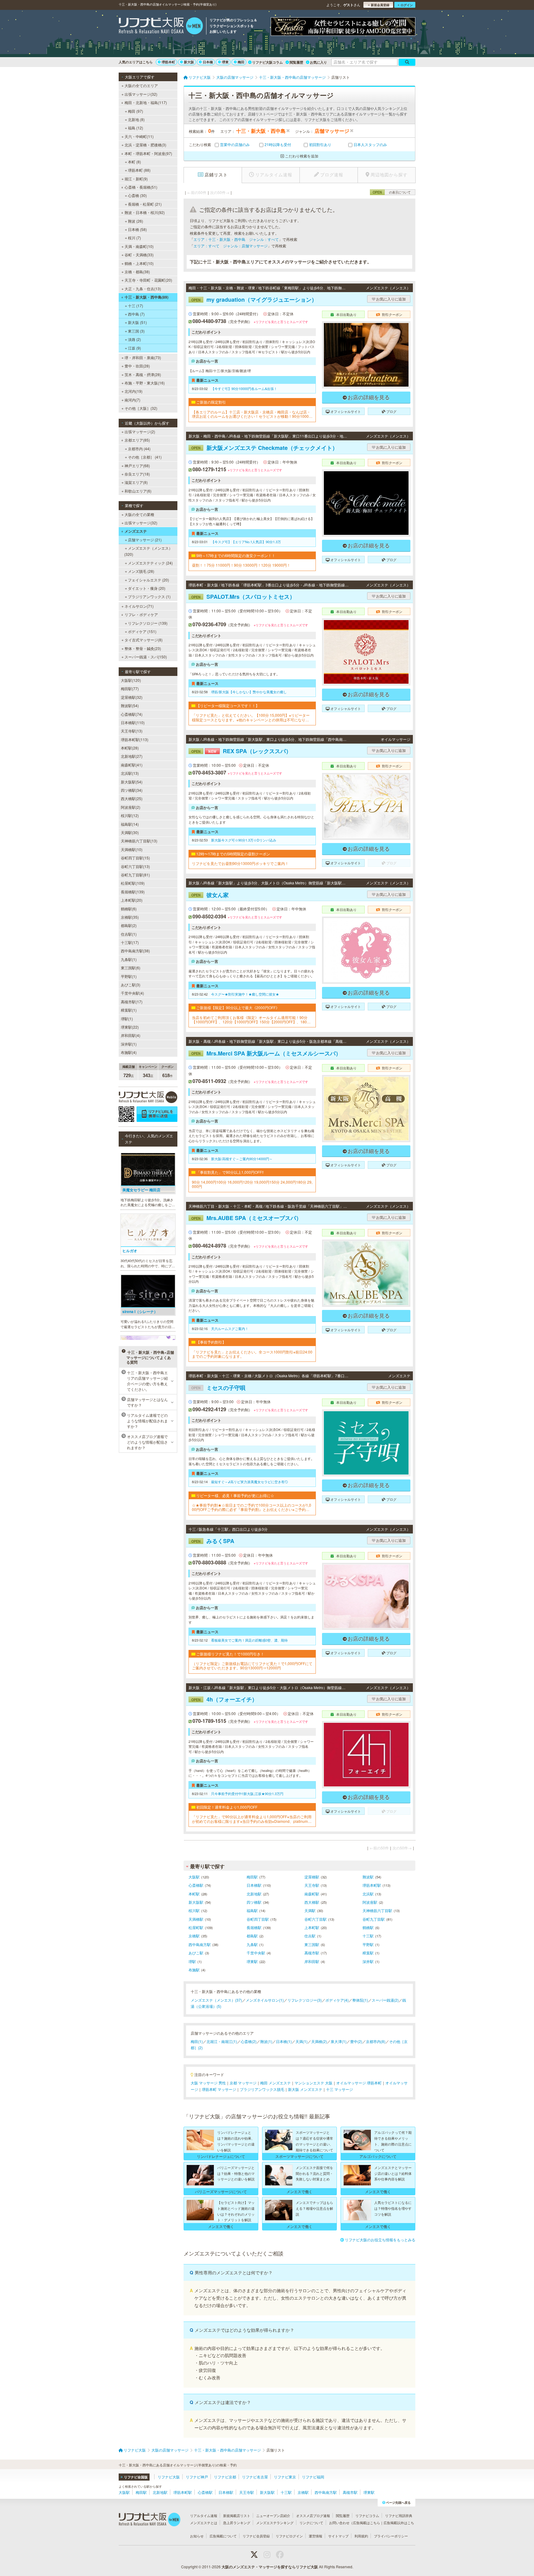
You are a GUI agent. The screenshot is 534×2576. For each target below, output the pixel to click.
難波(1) (266, 2041)
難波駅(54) (130, 705)
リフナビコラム (367, 2515)
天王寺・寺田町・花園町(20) (148, 280)
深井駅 (368, 1961)
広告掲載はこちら (367, 2523)
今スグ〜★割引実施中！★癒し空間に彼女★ (245, 994)
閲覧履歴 (296, 62)
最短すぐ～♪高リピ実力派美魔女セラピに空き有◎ (250, 1482)
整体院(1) (360, 2000)
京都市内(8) (376, 2041)
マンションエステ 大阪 (314, 2083)
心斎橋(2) (249, 2041)
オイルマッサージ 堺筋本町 (359, 2083)
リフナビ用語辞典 (399, 2515)
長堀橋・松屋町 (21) (145, 204)
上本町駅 (312, 1927)
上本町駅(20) (132, 900)
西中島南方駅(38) (135, 951)
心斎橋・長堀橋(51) (141, 187)
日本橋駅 (254, 1885)
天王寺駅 (312, 1885)
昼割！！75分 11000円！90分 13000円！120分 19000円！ (241, 565)
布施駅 (194, 1970)
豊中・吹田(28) (137, 366)
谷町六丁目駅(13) (135, 866)
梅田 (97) (136, 111)
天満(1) (301, 2041)
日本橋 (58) (137, 229)
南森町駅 (312, 1894)
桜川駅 (194, 1910)
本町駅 (194, 1894)
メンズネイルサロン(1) (265, 2000)
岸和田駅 (312, 1961)
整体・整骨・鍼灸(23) (143, 648)
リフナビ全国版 (136, 2477)
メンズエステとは (204, 2523)
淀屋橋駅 (312, 1877)
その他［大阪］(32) (141, 408)
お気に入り (318, 62)
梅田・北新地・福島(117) (146, 102)
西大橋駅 (312, 1902)
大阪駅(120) (131, 680)
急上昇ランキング (237, 2523)
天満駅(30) (130, 832)
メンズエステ (136, 531)
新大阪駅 (196, 1902)
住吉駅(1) (129, 934)
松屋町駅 (196, 1927)
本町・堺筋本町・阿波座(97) (148, 153)
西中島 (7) (136, 314)
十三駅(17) (130, 942)
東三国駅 (312, 1944)
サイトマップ (338, 2536)
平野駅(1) (129, 976)
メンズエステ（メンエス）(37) (216, 2000)
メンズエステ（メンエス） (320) (148, 551)
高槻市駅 (312, 1953)
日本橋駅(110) (133, 722)
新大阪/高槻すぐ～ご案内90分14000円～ (242, 1159)
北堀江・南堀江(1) (222, 2041)
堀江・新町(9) (136, 179)
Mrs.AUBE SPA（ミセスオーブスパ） (246, 1218)
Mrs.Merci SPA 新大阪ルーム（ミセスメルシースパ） (266, 1053)
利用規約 (361, 2536)
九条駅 (252, 1944)
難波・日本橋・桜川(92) (145, 212)
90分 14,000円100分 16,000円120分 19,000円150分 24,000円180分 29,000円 (252, 1184)
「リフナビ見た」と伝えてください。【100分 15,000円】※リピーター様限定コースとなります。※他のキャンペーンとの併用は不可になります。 (251, 717)
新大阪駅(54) (132, 782)
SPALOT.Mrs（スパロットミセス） (243, 597)
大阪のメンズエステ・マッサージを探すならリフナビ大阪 (270, 2567)
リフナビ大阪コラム (267, 62)
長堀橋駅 (254, 1927)
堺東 (225, 62)
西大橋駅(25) (132, 798)
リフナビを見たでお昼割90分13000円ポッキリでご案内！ (240, 863)
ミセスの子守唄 (218, 1388)
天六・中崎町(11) (139, 136)
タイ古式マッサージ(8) (144, 640)
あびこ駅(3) (131, 985)
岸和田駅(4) (131, 1035)
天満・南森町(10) (139, 246)
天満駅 (310, 1910)
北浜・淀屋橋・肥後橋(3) (145, 145)
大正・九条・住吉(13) (143, 289)
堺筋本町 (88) (139, 170)
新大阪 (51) (137, 322)
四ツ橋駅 (254, 1902)
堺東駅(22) (130, 1027)
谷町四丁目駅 (258, 1919)
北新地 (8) (136, 119)
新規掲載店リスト (237, 2515)
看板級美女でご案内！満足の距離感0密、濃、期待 (249, 1640)
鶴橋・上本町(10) (139, 263)
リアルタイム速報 (204, 2515)
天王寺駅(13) (132, 731)
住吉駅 (310, 1936)
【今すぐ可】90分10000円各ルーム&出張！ (244, 388)
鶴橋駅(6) (129, 909)
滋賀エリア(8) (136, 482)
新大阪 (189, 62)
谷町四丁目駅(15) (135, 858)
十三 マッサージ (339, 2089)
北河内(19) (133, 391)
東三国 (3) (136, 331)
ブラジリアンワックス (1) (149, 596)
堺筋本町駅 (372, 1885)
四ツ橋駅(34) (132, 790)
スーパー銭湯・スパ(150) (146, 657)
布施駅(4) (129, 1052)
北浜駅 (368, 1894)
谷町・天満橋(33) (139, 255)
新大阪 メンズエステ (305, 2089)
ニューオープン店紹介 (273, 2515)
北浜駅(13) (130, 773)
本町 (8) (134, 162)
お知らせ (197, 2536)
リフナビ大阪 (169, 2477)
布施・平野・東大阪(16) (145, 383)
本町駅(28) (130, 748)
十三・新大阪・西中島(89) (146, 297)
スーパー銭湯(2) (385, 2000)
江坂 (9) (134, 348)
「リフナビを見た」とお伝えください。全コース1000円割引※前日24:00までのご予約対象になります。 (252, 1354)
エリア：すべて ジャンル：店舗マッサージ (231, 246)
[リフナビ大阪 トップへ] (161, 27)
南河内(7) (132, 400)
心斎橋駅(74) (132, 714)
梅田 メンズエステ (275, 2083)
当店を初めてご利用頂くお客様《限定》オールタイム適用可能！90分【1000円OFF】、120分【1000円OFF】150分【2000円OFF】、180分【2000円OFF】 (251, 1020)
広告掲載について (223, 2536)
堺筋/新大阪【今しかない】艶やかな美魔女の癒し (249, 692)
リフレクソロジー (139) (148, 623)
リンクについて (311, 2523)
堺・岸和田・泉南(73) (143, 357)
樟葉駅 (368, 1953)
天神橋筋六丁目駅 (377, 1910)
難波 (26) (136, 221)
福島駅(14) (130, 824)
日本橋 (208, 62)
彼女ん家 (210, 895)
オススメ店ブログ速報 (313, 2515)
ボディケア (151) (142, 631)
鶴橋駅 (368, 1927)
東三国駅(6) (131, 968)
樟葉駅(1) (129, 1010)
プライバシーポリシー (391, 2536)
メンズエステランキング (275, 2523)
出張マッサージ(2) (140, 432)
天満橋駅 (196, 1919)
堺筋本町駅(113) (135, 739)
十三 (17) (136, 306)
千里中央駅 (256, 1953)
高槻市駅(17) (132, 1002)
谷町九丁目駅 (374, 1919)
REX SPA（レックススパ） (241, 751)
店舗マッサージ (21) (145, 540)
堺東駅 (252, 1961)
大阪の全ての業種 (139, 514)
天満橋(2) (319, 2041)
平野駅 (368, 1944)
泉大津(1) (339, 2041)
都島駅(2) (129, 925)
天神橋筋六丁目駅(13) (139, 841)
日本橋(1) (284, 2041)
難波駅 (368, 1877)
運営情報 (316, 2536)
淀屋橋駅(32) (132, 697)
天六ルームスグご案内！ (230, 1328)
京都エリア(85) (137, 440)
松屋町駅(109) (133, 883)
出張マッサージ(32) (141, 94)
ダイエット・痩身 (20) (147, 588)
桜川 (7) (134, 238)
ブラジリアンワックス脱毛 (262, 2089)
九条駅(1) (129, 959)
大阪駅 (194, 1877)
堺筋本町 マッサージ (219, 2089)
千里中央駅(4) (132, 993)
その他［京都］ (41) (145, 457)
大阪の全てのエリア (141, 85)
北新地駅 (254, 1894)
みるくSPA (213, 1541)
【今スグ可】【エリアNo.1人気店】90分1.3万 (246, 542)
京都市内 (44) (139, 449)
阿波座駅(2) (131, 807)
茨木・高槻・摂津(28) (143, 374)
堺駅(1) (127, 1019)
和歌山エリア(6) (138, 491)
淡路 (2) (134, 339)
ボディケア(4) (337, 2000)
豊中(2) (356, 2041)
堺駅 (192, 1961)
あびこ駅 (196, 1953)
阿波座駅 (370, 1902)
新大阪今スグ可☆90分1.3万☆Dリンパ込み (244, 840)
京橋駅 (194, 1936)
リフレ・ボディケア (141, 614)
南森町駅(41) (132, 765)
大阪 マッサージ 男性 (208, 2083)
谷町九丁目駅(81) (135, 875)
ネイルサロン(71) (139, 606)
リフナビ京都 (225, 2477)
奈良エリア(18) (137, 474)
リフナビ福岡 (313, 2477)
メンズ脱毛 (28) (141, 571)
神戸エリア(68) (137, 466)
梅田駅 (252, 1877)
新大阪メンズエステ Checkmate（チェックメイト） (265, 448)
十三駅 (368, 1936)
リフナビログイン (289, 2536)
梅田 (241, 62)
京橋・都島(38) (137, 272)
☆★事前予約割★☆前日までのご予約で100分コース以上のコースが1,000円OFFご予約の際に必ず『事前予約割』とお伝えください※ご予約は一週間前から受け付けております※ (252, 1507)
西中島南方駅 (200, 1944)
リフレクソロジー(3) (305, 2000)
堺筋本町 (168, 62)
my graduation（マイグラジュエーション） (254, 300)
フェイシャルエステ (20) (148, 580)
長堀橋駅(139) (133, 892)
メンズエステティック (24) (150, 563)
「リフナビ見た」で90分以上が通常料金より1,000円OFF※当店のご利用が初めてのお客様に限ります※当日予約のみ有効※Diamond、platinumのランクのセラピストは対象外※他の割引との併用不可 (252, 1819)
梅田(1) (197, 2041)
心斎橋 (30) (137, 195)
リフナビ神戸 (197, 2477)
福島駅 (252, 1910)
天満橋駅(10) (132, 849)
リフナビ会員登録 (256, 2536)
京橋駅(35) (130, 917)
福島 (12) (136, 128)
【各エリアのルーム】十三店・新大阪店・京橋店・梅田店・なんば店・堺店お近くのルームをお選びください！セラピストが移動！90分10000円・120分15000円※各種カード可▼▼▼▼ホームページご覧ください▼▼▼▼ (252, 414)
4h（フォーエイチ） (224, 1699)
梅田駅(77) (130, 688)
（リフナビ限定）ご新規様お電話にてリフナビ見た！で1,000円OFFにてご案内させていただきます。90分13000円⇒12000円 (252, 1666)
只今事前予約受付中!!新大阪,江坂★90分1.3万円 (247, 1794)
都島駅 (252, 1936)
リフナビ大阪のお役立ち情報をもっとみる (380, 2240)
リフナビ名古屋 (255, 2477)
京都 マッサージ (243, 2083)
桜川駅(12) (130, 815)
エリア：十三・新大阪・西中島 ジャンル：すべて (236, 239)
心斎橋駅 (196, 1885)
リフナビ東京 (285, 2477)
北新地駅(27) (132, 756)
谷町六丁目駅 (316, 1919)
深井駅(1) (129, 1044)
